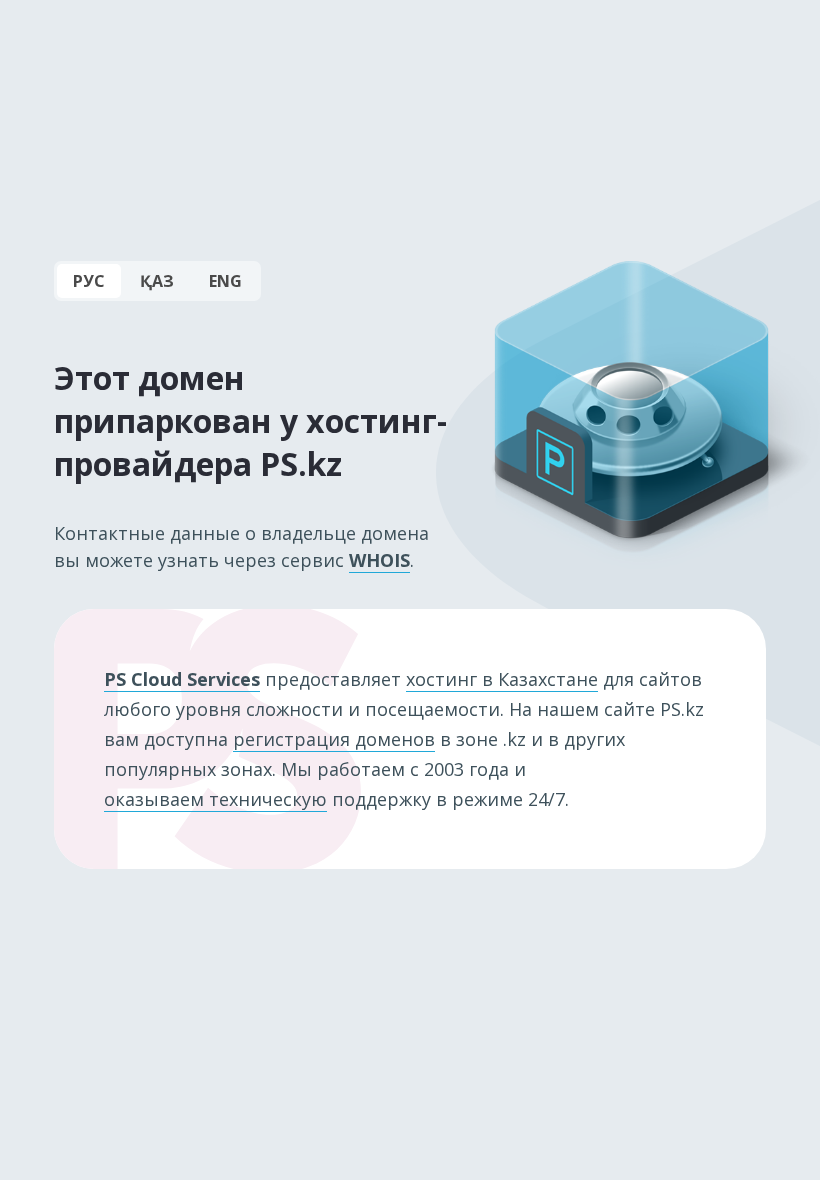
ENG (225, 281)
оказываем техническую (215, 799)
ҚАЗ (157, 281)
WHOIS (379, 560)
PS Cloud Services (182, 679)
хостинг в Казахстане (502, 679)
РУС (89, 281)
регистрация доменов (334, 739)
